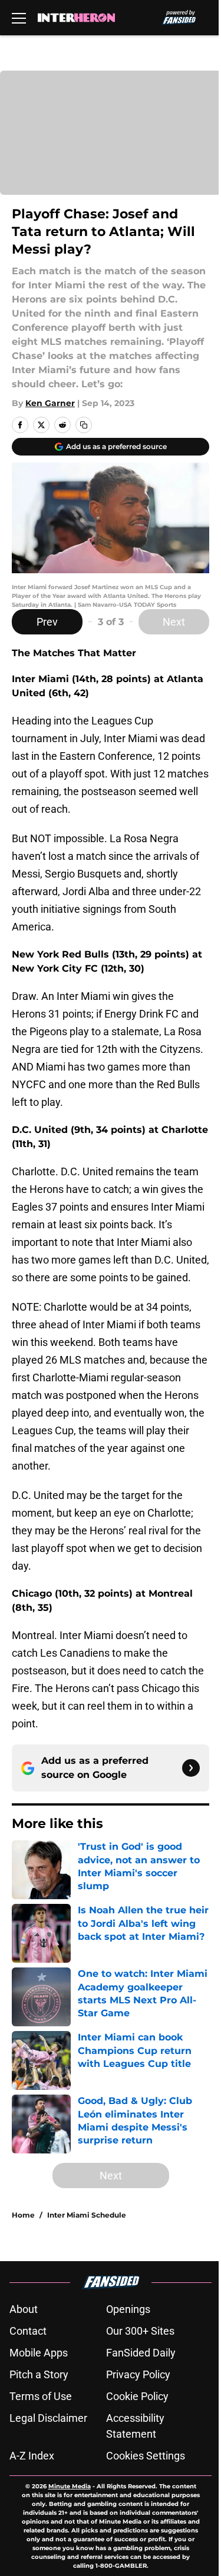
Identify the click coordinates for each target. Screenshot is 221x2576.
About (24, 2309)
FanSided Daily (141, 2353)
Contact (28, 2331)
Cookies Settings (146, 2456)
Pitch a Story (39, 2374)
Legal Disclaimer (48, 2418)
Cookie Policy (137, 2396)
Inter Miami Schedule (87, 2215)
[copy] (84, 425)
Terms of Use (41, 2396)
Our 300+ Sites (140, 2331)
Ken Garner (50, 403)
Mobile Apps (39, 2353)
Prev (47, 622)
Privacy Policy (138, 2374)
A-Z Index (32, 2456)
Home (23, 2215)
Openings (128, 2309)
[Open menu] (19, 18)
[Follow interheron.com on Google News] (191, 1768)
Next (174, 622)
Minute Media (70, 2486)
